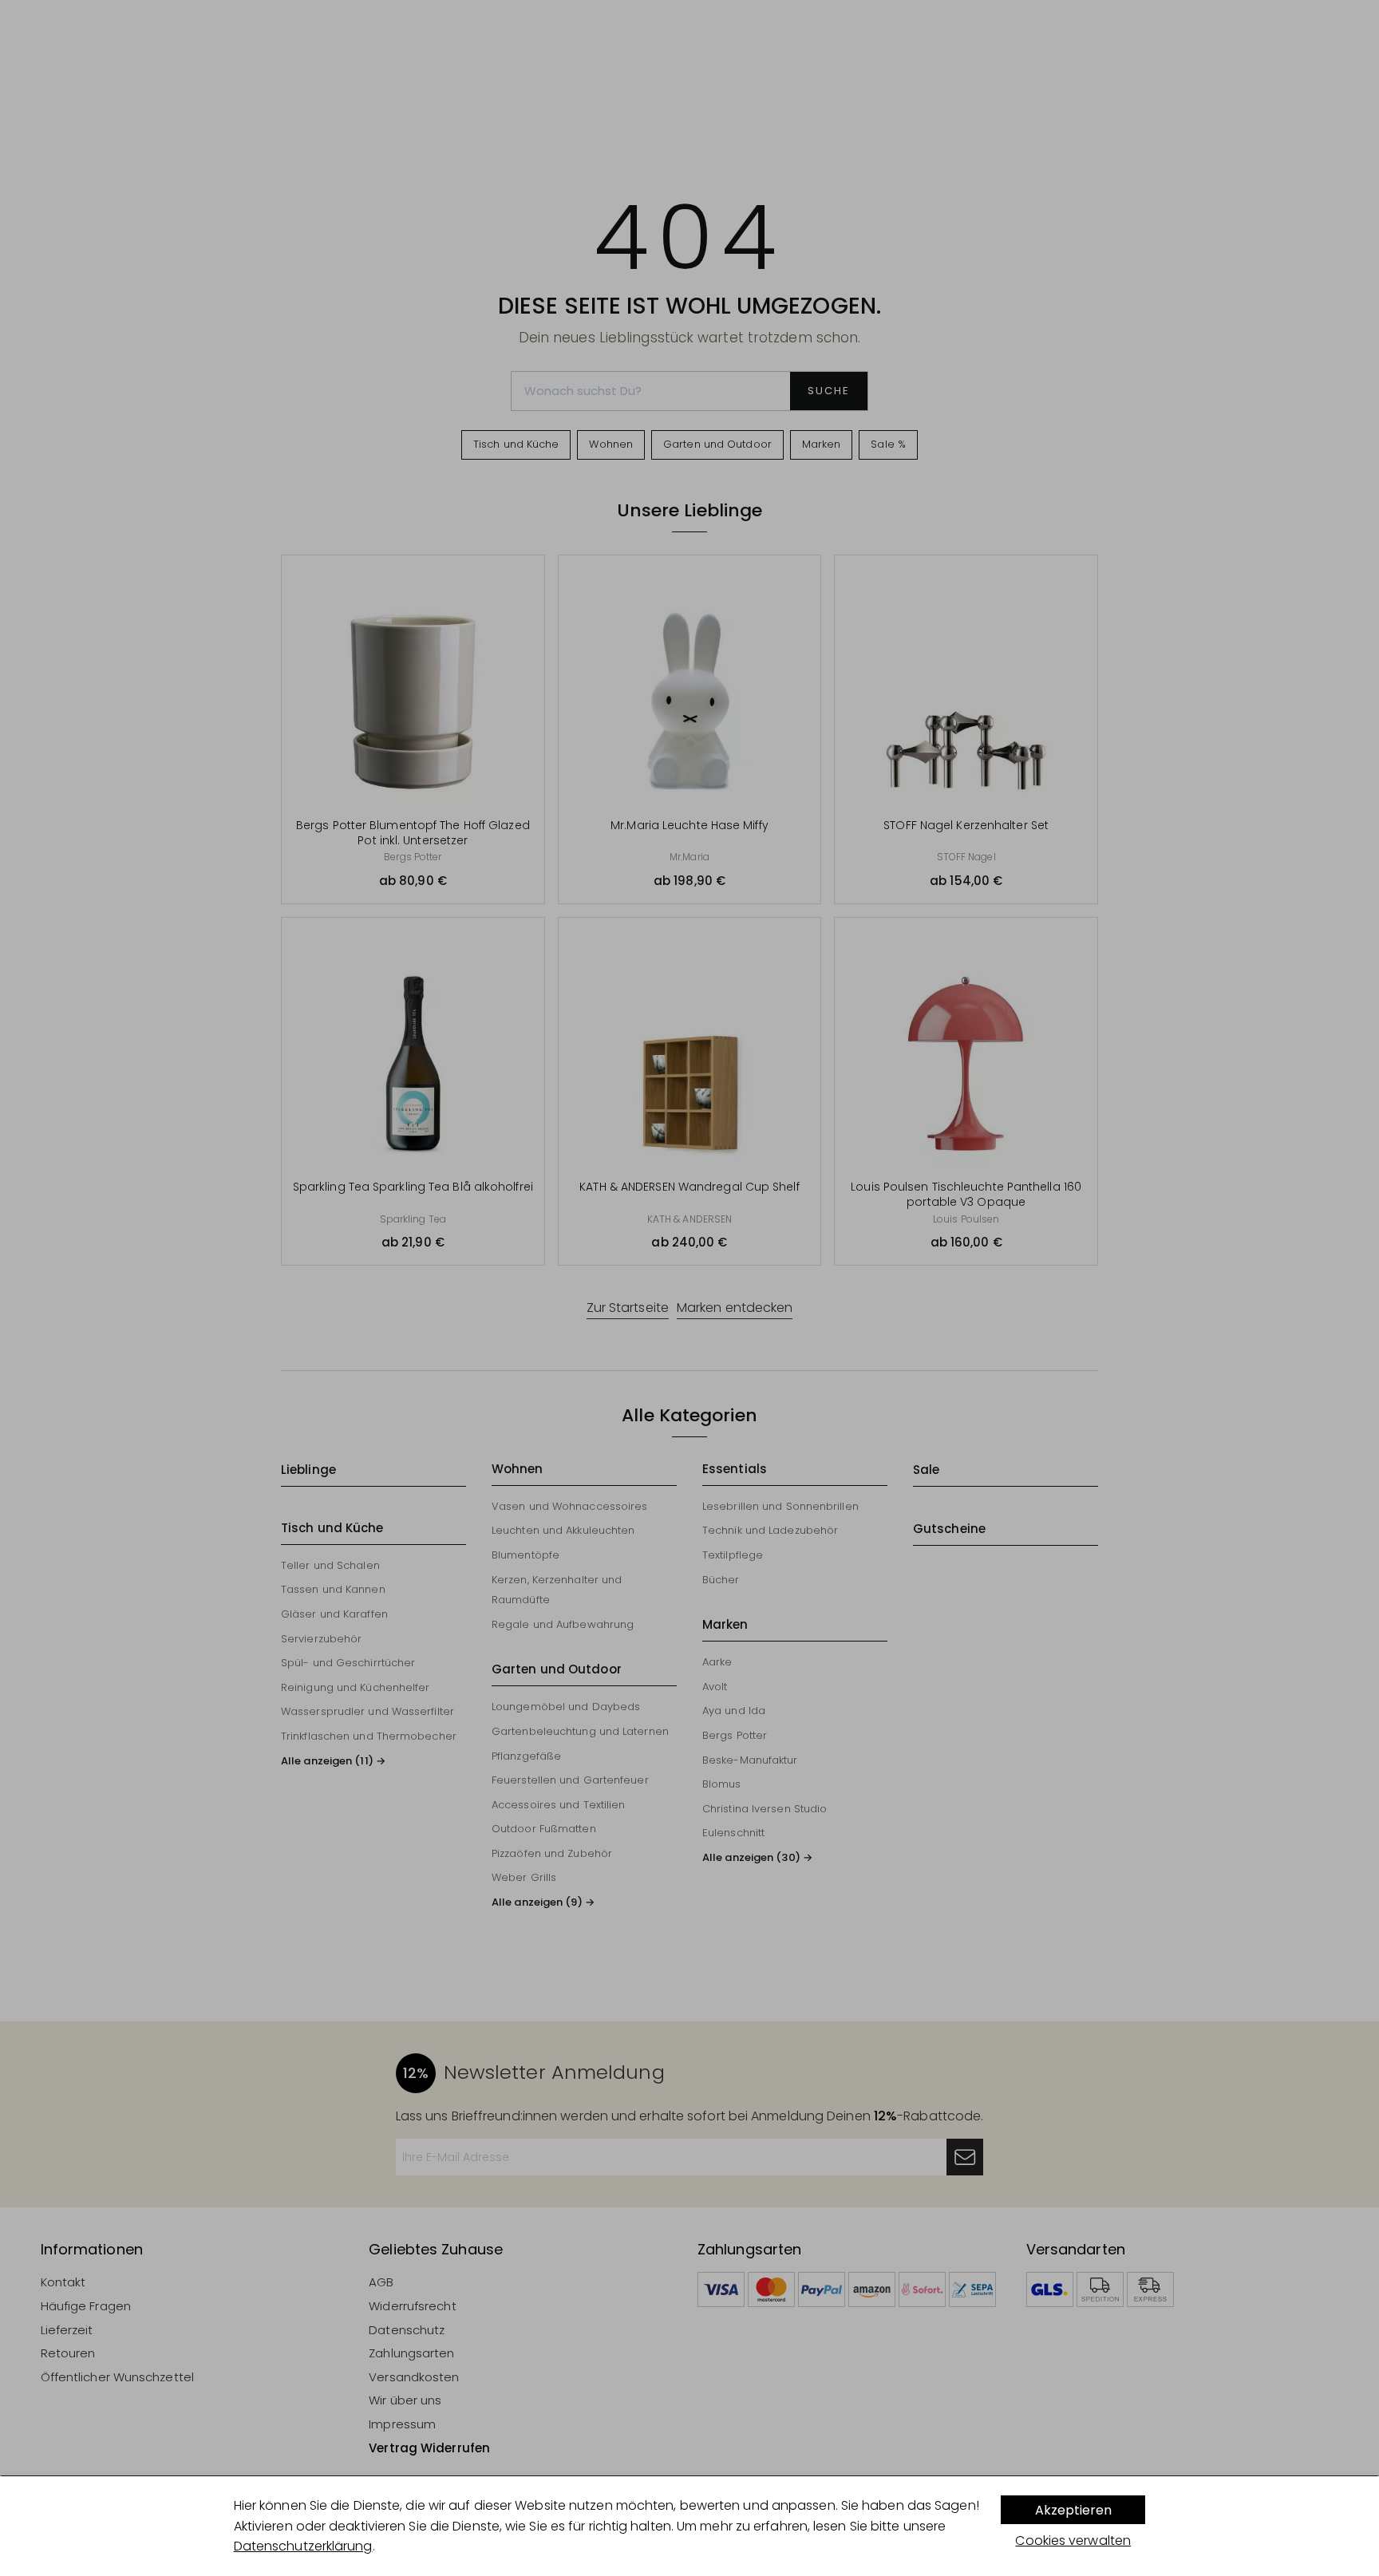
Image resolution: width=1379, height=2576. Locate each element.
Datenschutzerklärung (303, 2546)
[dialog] (689, 2526)
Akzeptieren (1073, 2510)
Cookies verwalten (1073, 2540)
